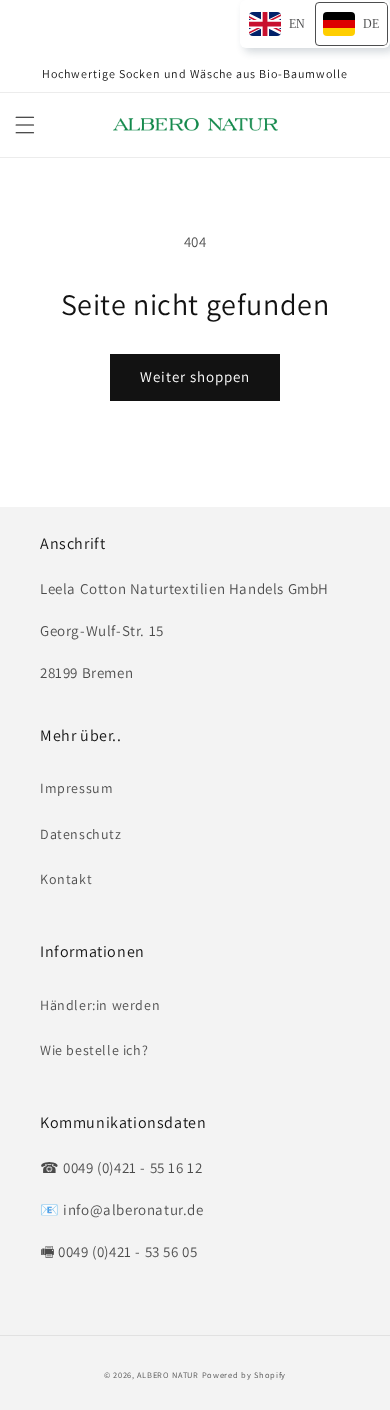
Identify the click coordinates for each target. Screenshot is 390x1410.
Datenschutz (81, 834)
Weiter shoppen (195, 376)
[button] (25, 125)
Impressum (76, 788)
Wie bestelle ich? (94, 1050)
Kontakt (66, 879)
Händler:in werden (100, 1005)
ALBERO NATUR (167, 1374)
